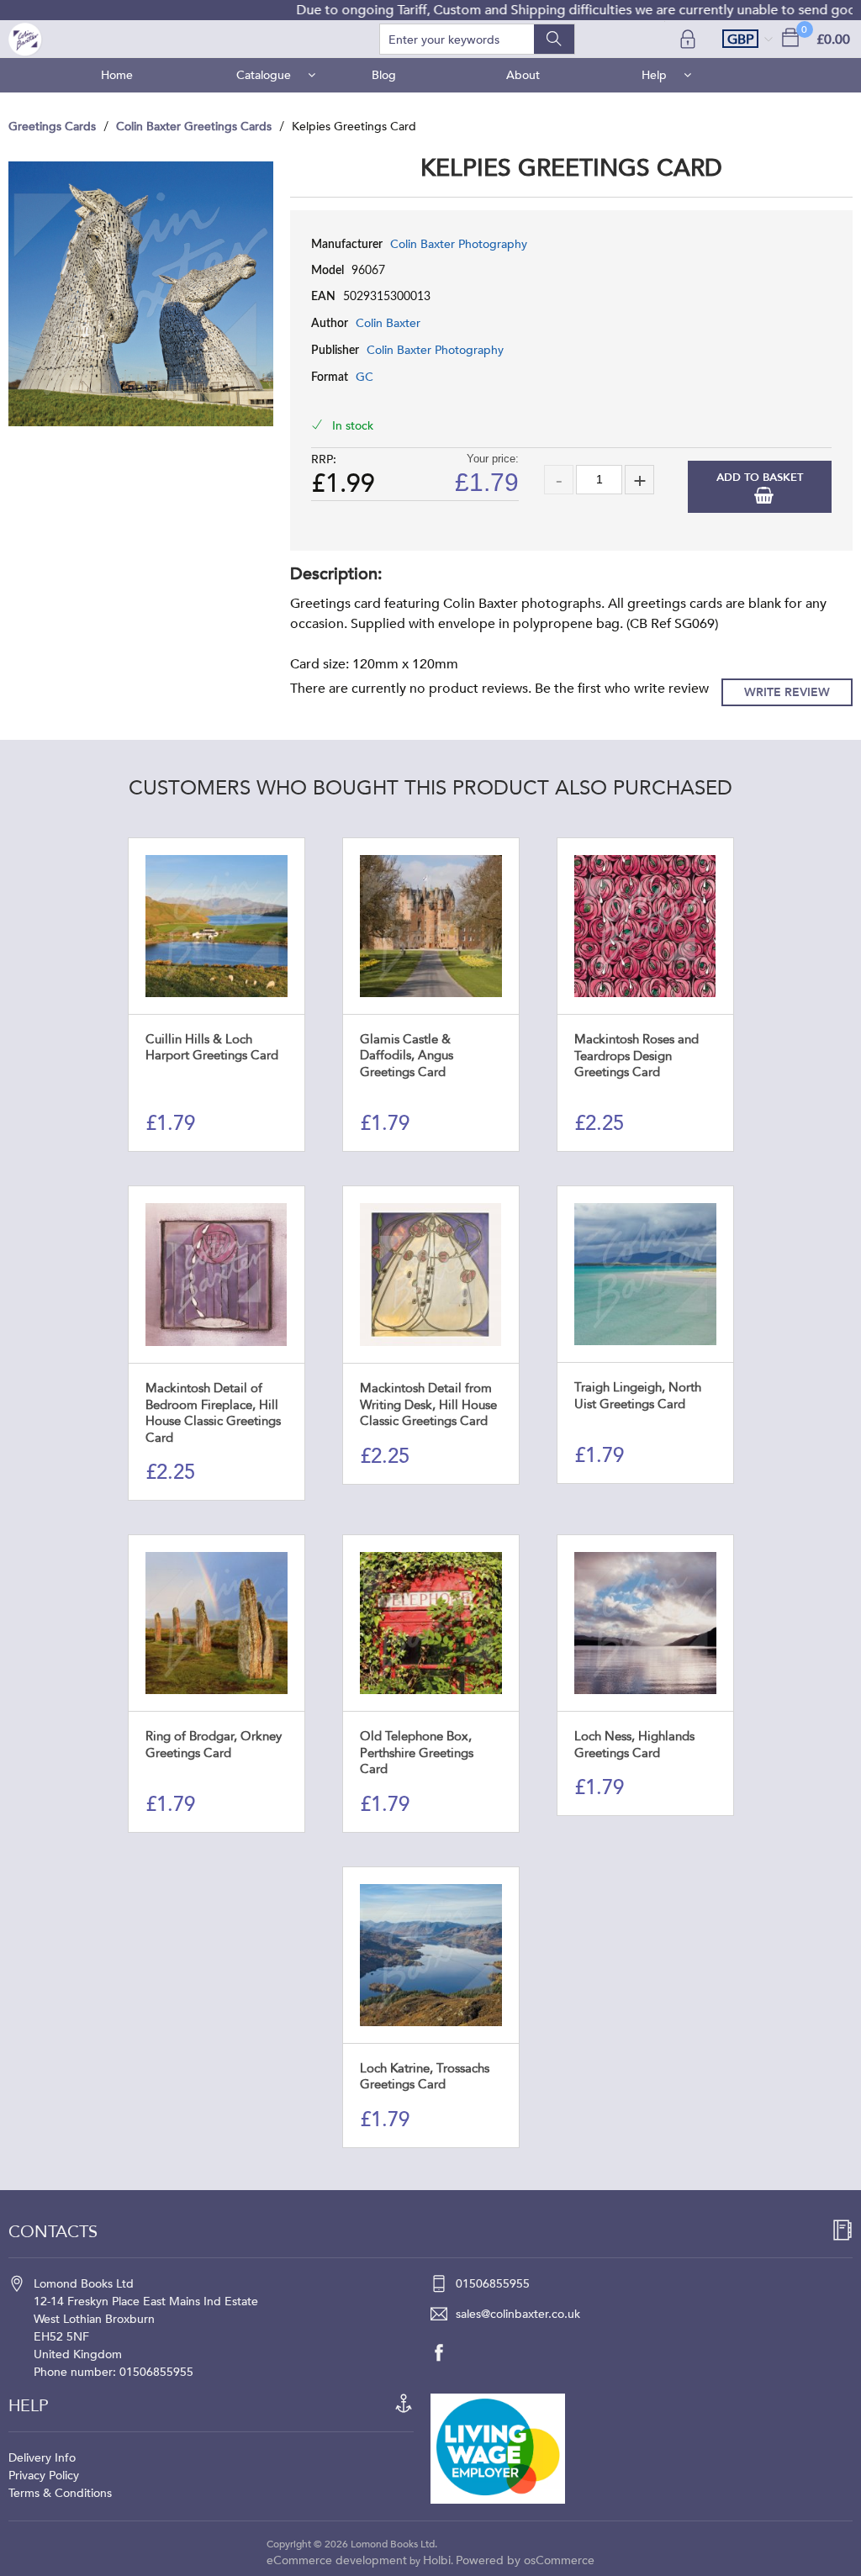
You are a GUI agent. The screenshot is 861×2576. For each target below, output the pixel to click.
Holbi (437, 2560)
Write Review (787, 692)
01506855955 (493, 2284)
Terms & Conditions (60, 2493)
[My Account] (689, 39)
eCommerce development (337, 2560)
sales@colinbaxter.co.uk (518, 2314)
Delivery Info (42, 2458)
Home (117, 75)
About (523, 75)
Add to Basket (760, 478)
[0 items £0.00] (790, 37)
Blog (384, 75)
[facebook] (447, 2352)
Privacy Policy (44, 2476)
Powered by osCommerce (525, 2560)
